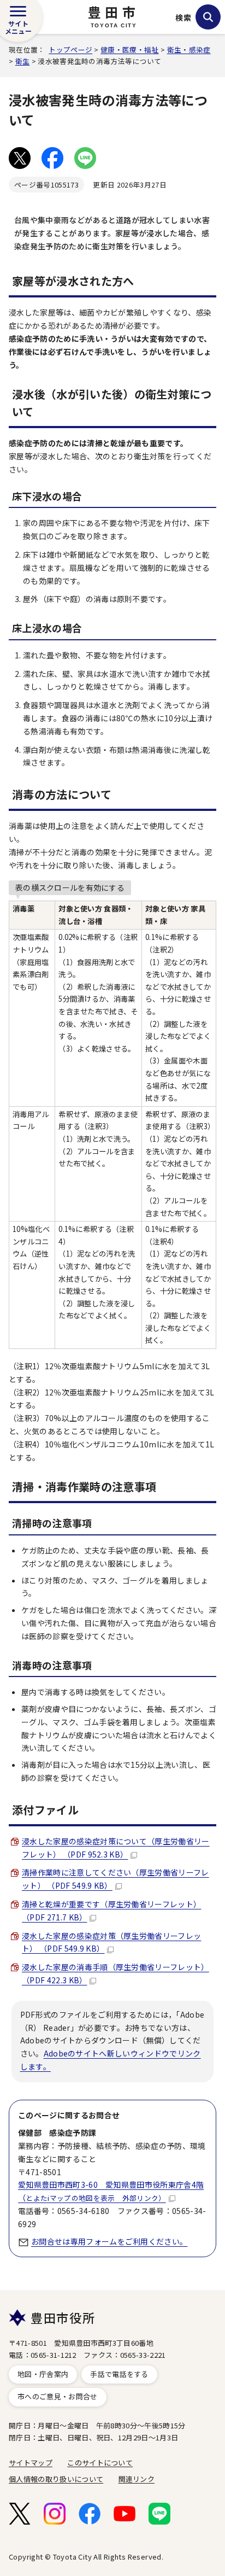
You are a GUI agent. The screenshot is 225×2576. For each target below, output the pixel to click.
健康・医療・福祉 (130, 49)
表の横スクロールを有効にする (70, 887)
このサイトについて (100, 2463)
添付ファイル (45, 1810)
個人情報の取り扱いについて (56, 2479)
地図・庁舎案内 (43, 2374)
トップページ (70, 49)
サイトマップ (31, 2463)
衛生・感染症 (189, 49)
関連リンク (137, 2479)
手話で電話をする (119, 2374)
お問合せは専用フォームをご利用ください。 (109, 2241)
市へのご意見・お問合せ (58, 2396)
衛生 (23, 61)
